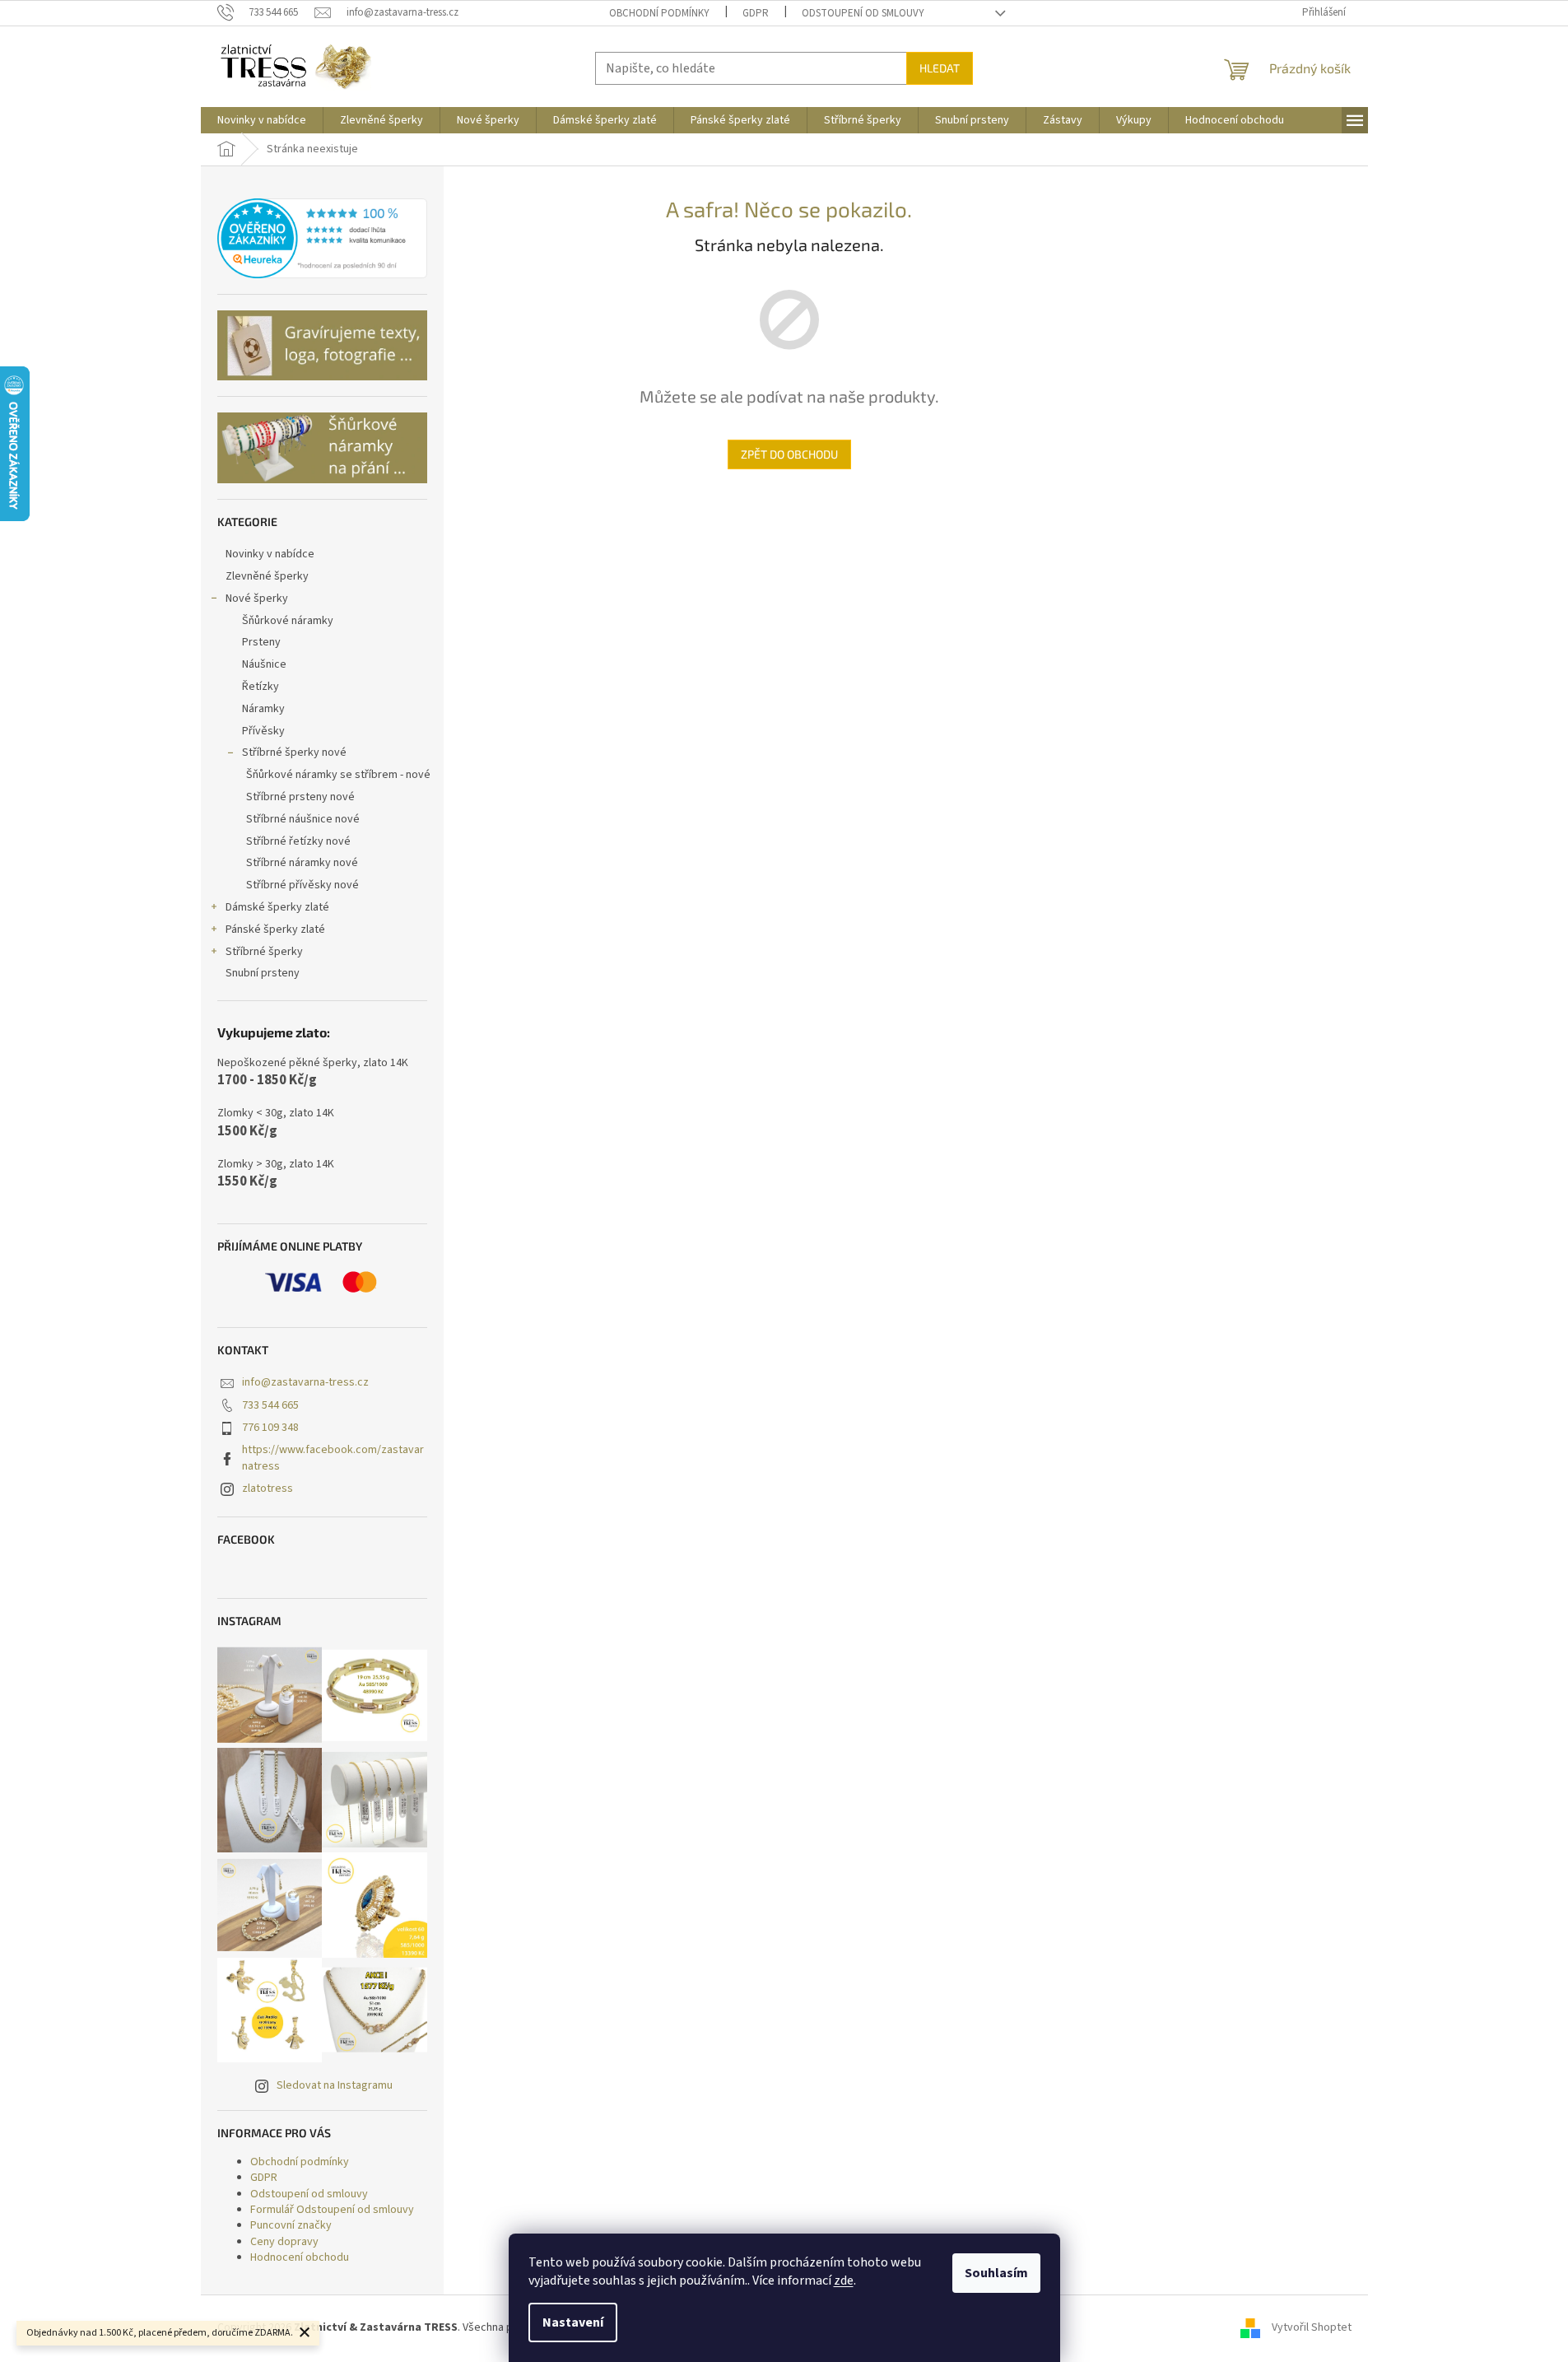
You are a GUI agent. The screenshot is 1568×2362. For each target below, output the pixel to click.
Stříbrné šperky (264, 952)
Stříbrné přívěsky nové (302, 885)
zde (844, 2280)
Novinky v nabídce (270, 554)
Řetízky (261, 687)
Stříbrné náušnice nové (303, 819)
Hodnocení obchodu (300, 2257)
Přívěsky (263, 731)
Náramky (263, 709)
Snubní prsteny (263, 973)
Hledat (940, 68)
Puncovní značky (291, 2225)
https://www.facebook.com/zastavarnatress (333, 1458)
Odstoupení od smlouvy (863, 13)
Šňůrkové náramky (288, 621)
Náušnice (264, 664)
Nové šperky (257, 599)
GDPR (756, 13)
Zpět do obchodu (789, 454)
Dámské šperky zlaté (277, 907)
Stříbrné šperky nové (294, 752)
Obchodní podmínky (659, 13)
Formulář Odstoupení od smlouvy (332, 2210)
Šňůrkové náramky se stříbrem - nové (338, 775)
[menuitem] (262, 120)
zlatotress (268, 1488)
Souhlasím (996, 2273)
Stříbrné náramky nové (302, 863)
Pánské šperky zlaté (275, 929)
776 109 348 (270, 1428)
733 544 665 (270, 1405)
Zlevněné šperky (267, 576)
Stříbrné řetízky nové (298, 841)
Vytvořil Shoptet (1312, 2327)
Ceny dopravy (284, 2242)
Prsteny (261, 642)
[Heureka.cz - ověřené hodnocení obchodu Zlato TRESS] (322, 239)
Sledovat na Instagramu (335, 2085)
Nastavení (573, 2322)
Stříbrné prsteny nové (300, 797)
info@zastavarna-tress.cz (305, 1382)
